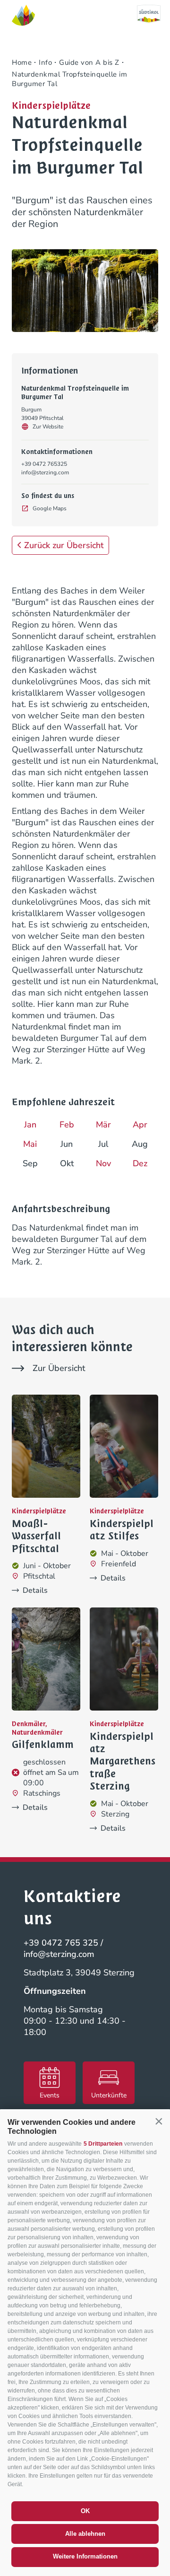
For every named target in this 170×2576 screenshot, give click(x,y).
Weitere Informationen (85, 2556)
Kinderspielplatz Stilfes (122, 1530)
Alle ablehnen (85, 2534)
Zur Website (48, 427)
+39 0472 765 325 (61, 1943)
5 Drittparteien (103, 2144)
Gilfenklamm (43, 1745)
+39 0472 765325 (44, 464)
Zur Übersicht (59, 1368)
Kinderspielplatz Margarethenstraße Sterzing (123, 1762)
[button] (159, 2122)
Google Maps (50, 508)
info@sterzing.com (45, 472)
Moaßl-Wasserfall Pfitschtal (36, 1536)
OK (85, 2511)
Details (35, 1590)
